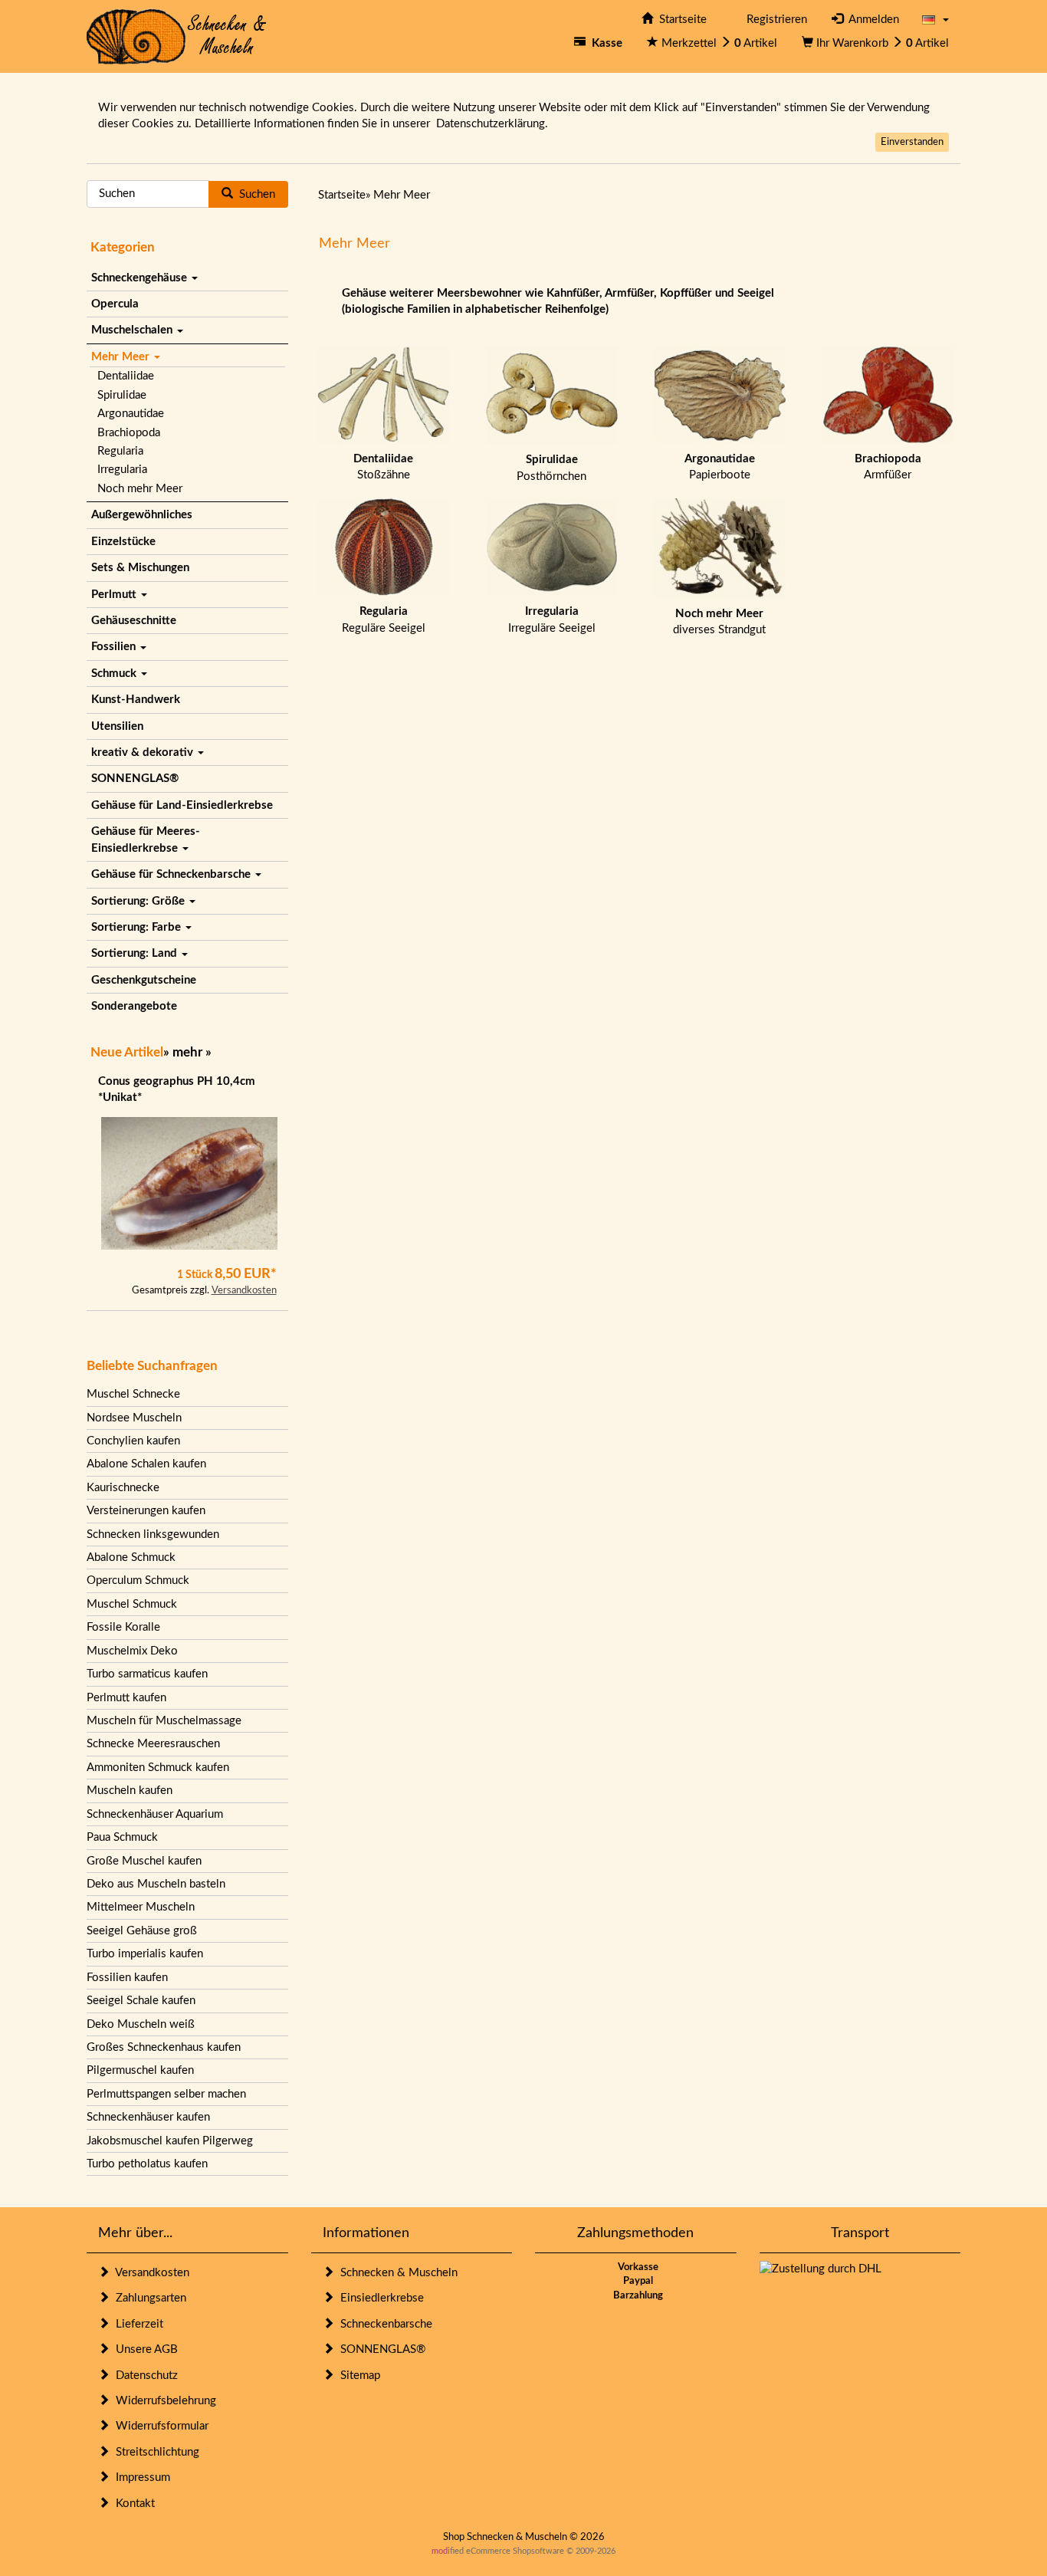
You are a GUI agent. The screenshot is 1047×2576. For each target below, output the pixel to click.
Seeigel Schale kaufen (141, 2001)
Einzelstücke (123, 542)
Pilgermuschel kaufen (140, 2070)
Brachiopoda (129, 433)
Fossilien (115, 647)
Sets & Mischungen (140, 568)
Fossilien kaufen (127, 1978)
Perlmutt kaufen (126, 1698)
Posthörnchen (551, 468)
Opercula (115, 304)
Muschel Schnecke (133, 1394)
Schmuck (115, 674)
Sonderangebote (134, 1006)
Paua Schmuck (122, 1837)
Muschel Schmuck (132, 1604)
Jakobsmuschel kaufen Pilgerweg (170, 2141)
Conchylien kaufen (133, 1441)
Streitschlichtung (154, 2452)
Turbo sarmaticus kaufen (147, 1674)
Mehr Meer (122, 357)
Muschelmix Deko (132, 1651)
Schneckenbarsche (383, 2324)
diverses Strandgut (719, 622)
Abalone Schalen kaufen (146, 1464)
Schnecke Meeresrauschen (153, 1744)
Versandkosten (244, 1291)
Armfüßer (888, 467)
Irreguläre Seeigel (552, 619)
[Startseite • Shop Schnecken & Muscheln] (177, 36)
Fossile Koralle (123, 1627)
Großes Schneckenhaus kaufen (164, 2047)
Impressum (140, 2477)
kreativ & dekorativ (144, 752)
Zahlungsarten (148, 2298)
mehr (187, 1052)
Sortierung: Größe (139, 901)
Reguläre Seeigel (384, 619)
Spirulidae (122, 395)
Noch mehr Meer (140, 489)
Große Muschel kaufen (144, 1861)
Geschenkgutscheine (144, 980)
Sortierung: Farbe (138, 927)
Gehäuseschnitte (134, 621)
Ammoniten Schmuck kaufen (158, 1768)
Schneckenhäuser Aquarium (155, 1814)
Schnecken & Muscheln (396, 2273)
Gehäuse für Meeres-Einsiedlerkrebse (146, 839)
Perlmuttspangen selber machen (166, 2094)
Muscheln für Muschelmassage (164, 1721)
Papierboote (720, 467)
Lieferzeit (136, 2324)
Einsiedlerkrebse (379, 2298)
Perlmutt (115, 595)
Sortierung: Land (136, 953)
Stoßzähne (383, 467)
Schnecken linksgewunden (153, 1534)
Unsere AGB (144, 2349)
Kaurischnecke (123, 1488)
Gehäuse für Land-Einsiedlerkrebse (182, 805)
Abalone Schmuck (131, 1557)
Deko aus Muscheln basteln (156, 1884)
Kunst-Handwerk (136, 700)
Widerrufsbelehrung (163, 2401)
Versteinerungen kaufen (146, 1511)
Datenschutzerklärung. (492, 124)
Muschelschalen (133, 330)
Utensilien (117, 726)
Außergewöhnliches (142, 515)
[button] (935, 20)
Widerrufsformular (159, 2426)
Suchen (254, 194)
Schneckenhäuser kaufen (148, 2117)
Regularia (120, 451)
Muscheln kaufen (130, 1791)
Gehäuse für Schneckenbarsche (172, 874)
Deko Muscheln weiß (141, 2024)
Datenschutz (144, 2376)
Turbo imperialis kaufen (145, 1954)
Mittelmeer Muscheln (141, 1907)
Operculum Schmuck (138, 1580)
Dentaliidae (126, 376)
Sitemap (357, 2376)
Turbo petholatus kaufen (147, 2164)
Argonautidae (131, 414)
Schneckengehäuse (141, 278)
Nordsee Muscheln (134, 1418)
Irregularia (122, 470)
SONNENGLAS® (135, 779)
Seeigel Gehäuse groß (142, 1931)
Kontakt (132, 2504)
